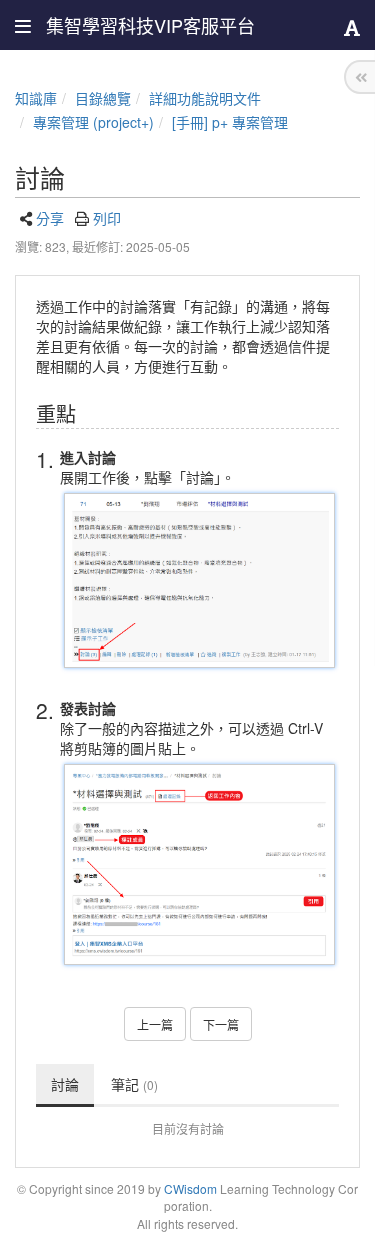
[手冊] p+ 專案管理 (230, 122)
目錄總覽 (103, 98)
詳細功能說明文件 (205, 98)
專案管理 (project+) (93, 122)
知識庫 (36, 98)
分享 (50, 218)
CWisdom (190, 1188)
